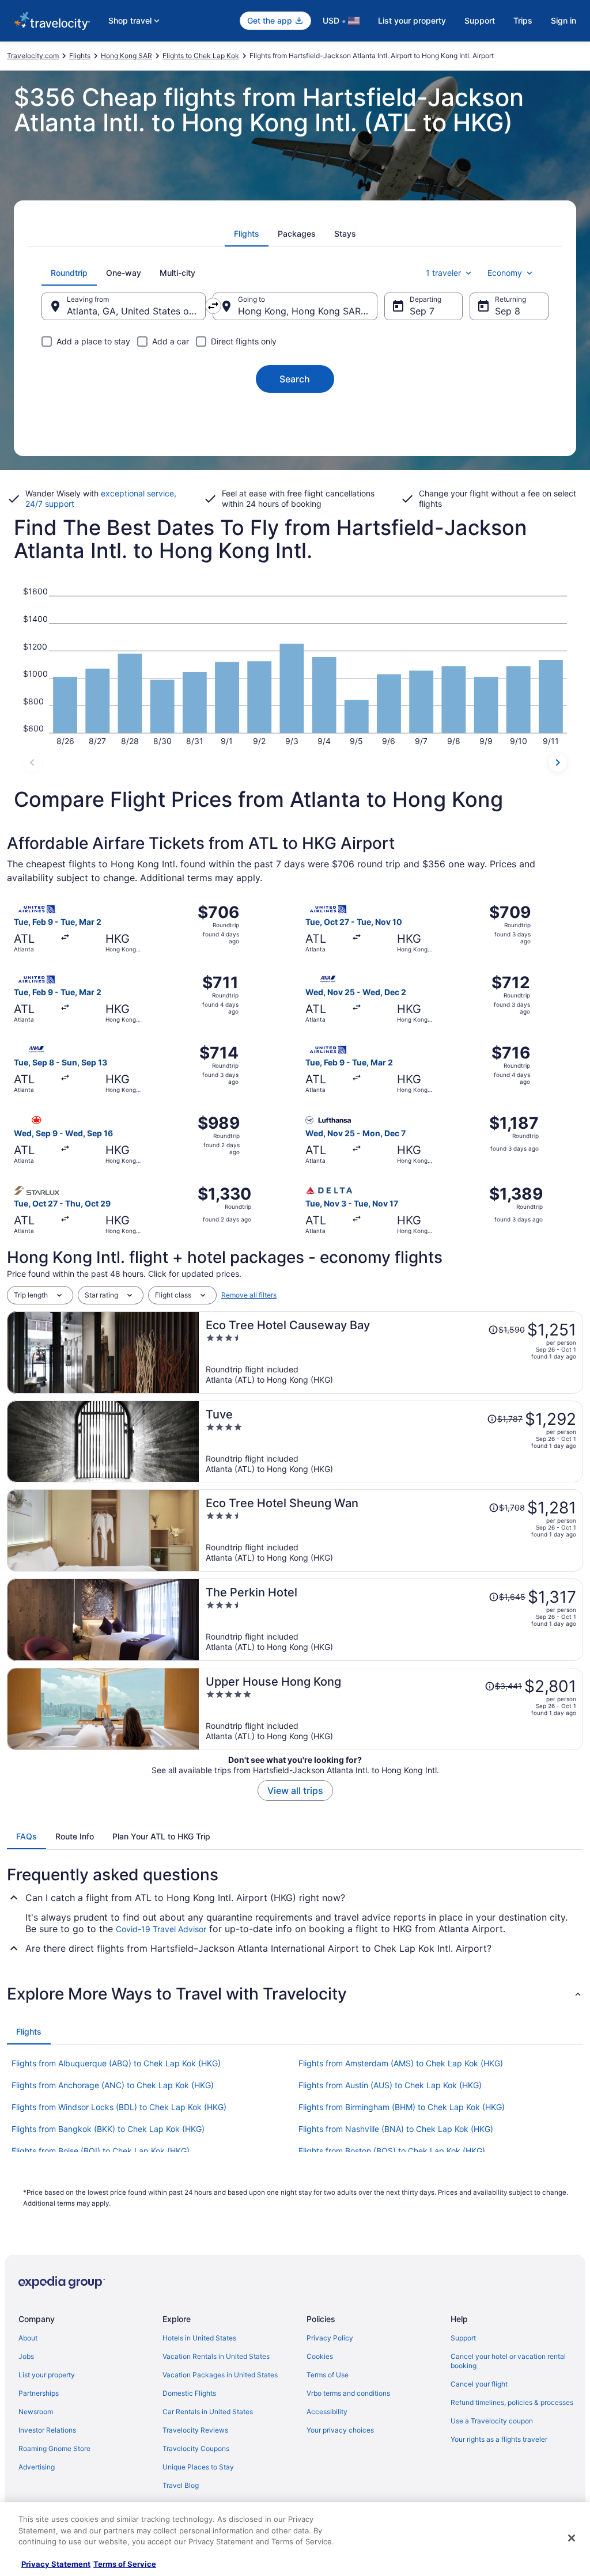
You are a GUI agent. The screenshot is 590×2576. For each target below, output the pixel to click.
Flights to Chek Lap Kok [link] (201, 56)
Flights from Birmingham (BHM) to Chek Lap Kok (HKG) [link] (402, 2107)
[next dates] (558, 762)
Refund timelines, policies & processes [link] (512, 2402)
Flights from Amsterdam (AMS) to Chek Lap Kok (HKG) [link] (401, 2063)
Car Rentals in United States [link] (208, 2412)
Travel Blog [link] (181, 2485)
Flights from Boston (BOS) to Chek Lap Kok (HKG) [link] (392, 2151)
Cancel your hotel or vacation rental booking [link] (508, 2361)
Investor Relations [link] (47, 2430)
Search (295, 379)
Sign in (563, 20)
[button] (295, 1994)
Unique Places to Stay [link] (198, 2467)
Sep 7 (422, 311)
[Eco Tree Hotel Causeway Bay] (391, 1353)
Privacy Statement (56, 2564)
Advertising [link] (37, 2467)
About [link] (28, 2338)
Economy (505, 273)
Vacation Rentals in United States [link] (216, 2356)
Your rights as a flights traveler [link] (499, 2439)
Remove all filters (249, 1295)
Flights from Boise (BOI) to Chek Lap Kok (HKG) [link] (101, 2151)
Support (480, 20)
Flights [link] (80, 56)
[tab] (247, 234)
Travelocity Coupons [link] (196, 2448)
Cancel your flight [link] (479, 2384)
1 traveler (443, 273)
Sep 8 (508, 311)
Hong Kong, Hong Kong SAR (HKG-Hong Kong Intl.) (307, 311)
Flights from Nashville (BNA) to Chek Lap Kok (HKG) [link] (396, 2129)
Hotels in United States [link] (199, 2338)
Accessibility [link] (327, 2412)
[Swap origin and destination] (213, 306)
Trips (523, 20)
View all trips (295, 1790)
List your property (412, 20)
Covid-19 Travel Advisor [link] (161, 1929)
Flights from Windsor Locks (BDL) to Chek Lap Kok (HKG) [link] (119, 2107)
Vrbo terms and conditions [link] (348, 2393)
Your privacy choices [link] (340, 2430)
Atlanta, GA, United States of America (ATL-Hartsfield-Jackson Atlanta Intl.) (136, 311)
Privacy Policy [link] (330, 2338)
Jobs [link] (26, 2356)
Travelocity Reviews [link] (195, 2430)
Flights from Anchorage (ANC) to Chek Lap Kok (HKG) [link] (113, 2085)
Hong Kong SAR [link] (126, 56)
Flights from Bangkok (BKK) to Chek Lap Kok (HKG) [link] (108, 2129)
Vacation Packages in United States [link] (220, 2375)
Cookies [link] (320, 2356)
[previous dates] (32, 762)
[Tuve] (391, 1442)
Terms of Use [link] (328, 2375)
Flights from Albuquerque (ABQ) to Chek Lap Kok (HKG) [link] (116, 2063)
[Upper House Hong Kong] (391, 1709)
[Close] (572, 2538)
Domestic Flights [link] (189, 2393)
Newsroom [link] (36, 2412)
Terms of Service (125, 2564)
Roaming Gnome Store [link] (54, 2448)
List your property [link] (47, 2375)
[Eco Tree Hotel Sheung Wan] (391, 1530)
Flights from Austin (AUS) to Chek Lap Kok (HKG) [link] (390, 2085)
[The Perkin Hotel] (391, 1620)
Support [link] (463, 2338)
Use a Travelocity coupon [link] (492, 2421)
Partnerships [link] (39, 2393)
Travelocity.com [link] (33, 56)
